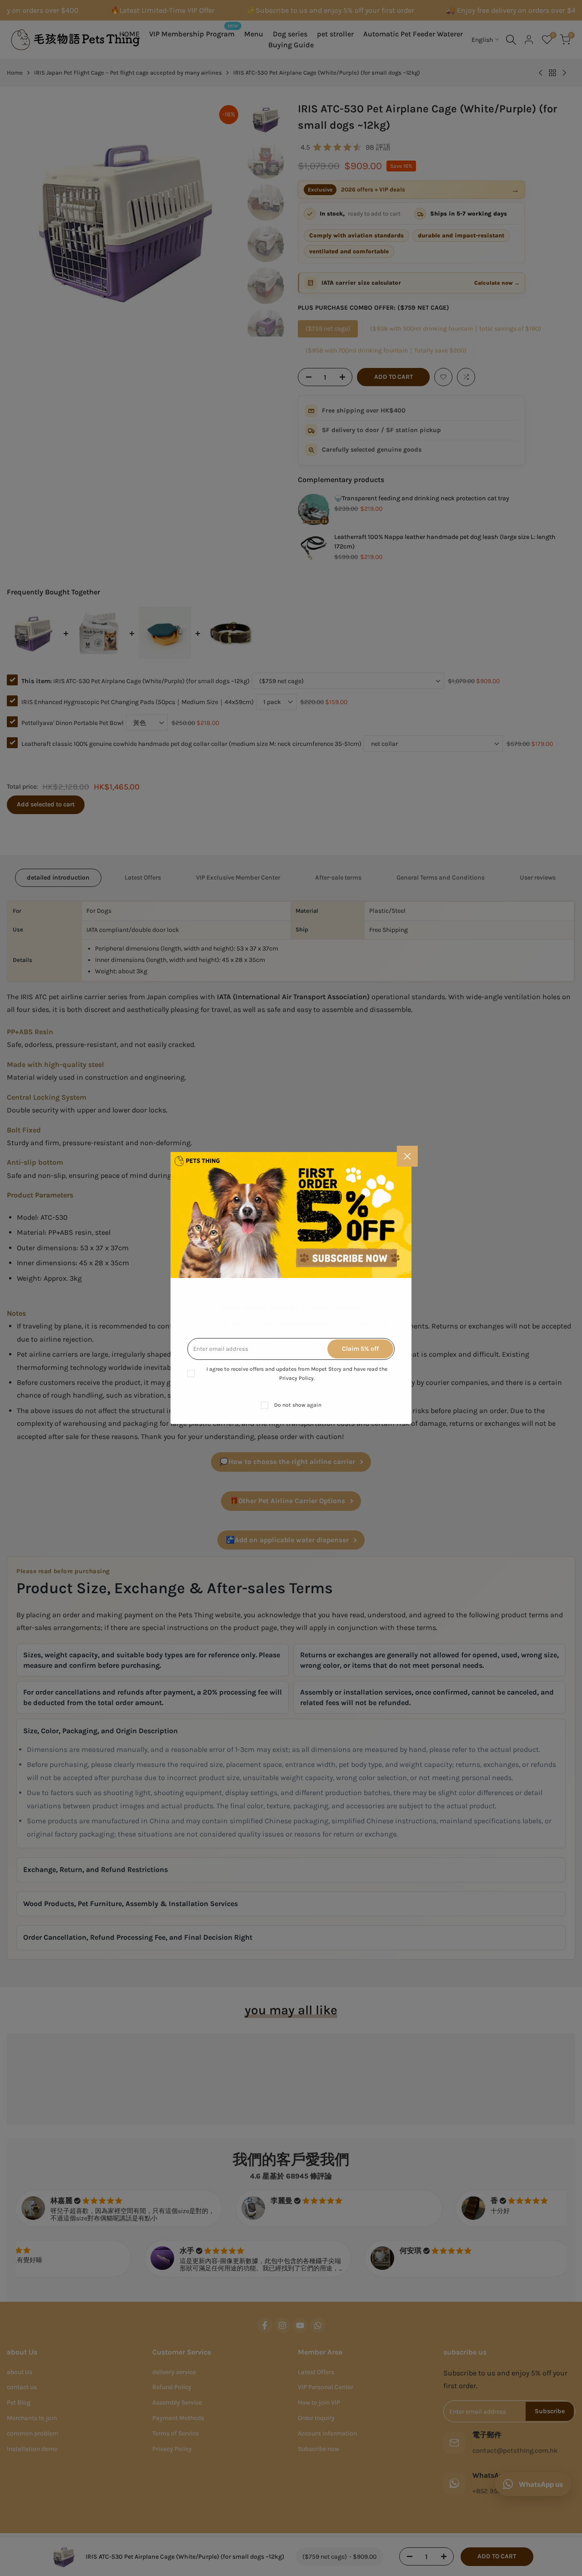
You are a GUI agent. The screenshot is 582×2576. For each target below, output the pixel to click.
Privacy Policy (296, 1378)
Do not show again (298, 1405)
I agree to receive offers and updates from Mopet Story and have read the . (297, 1374)
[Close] (407, 1156)
